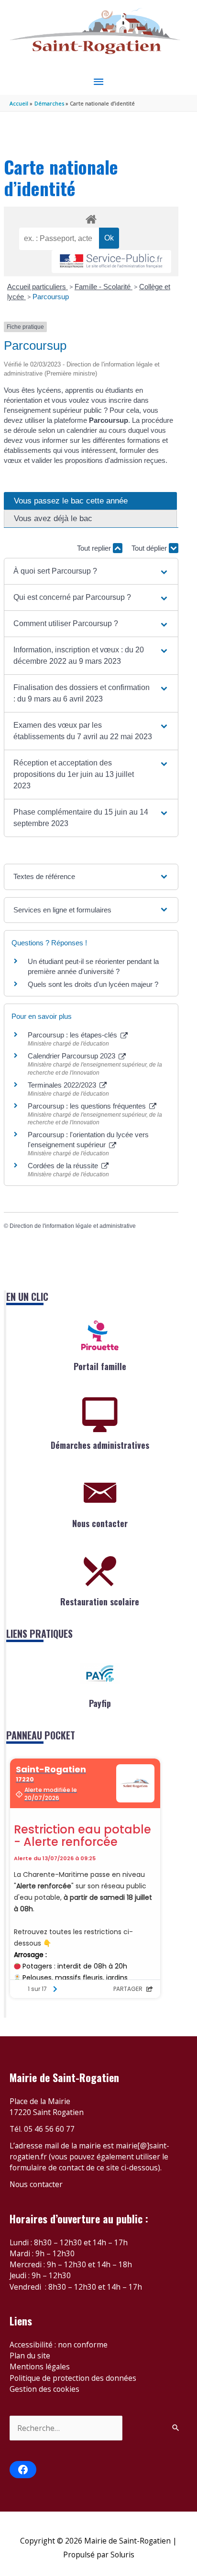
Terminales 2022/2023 (63, 1085)
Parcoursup (51, 297)
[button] (91, 571)
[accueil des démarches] (91, 218)
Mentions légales (40, 2367)
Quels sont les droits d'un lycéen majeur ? (93, 984)
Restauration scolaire (100, 1602)
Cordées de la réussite (64, 1166)
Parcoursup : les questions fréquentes (88, 1106)
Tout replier (95, 548)
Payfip (100, 1703)
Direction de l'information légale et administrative (73, 1226)
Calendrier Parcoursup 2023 (72, 1056)
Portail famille (100, 1366)
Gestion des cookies (44, 2389)
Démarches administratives (100, 1445)
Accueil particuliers (38, 287)
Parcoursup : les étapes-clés (73, 1035)
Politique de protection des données (73, 2378)
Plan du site (30, 2356)
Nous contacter (100, 1523)
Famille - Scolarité (104, 287)
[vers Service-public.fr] (111, 262)
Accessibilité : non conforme (59, 2345)
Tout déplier (150, 548)
